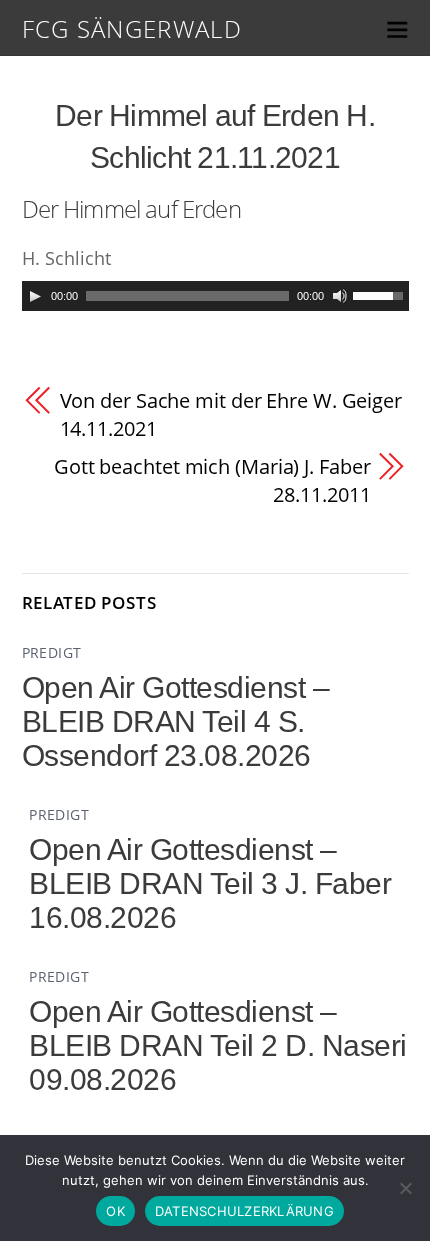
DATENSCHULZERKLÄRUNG (244, 1211)
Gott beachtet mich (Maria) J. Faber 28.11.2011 (212, 480)
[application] (215, 296)
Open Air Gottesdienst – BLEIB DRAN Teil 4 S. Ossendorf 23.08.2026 (176, 721)
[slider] (381, 294)
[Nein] (405, 1188)
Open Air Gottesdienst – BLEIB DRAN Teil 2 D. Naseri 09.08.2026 (218, 1045)
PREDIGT (52, 652)
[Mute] (340, 296)
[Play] (35, 296)
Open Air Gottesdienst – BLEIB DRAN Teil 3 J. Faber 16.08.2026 (210, 883)
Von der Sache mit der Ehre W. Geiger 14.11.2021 (231, 414)
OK (115, 1211)
